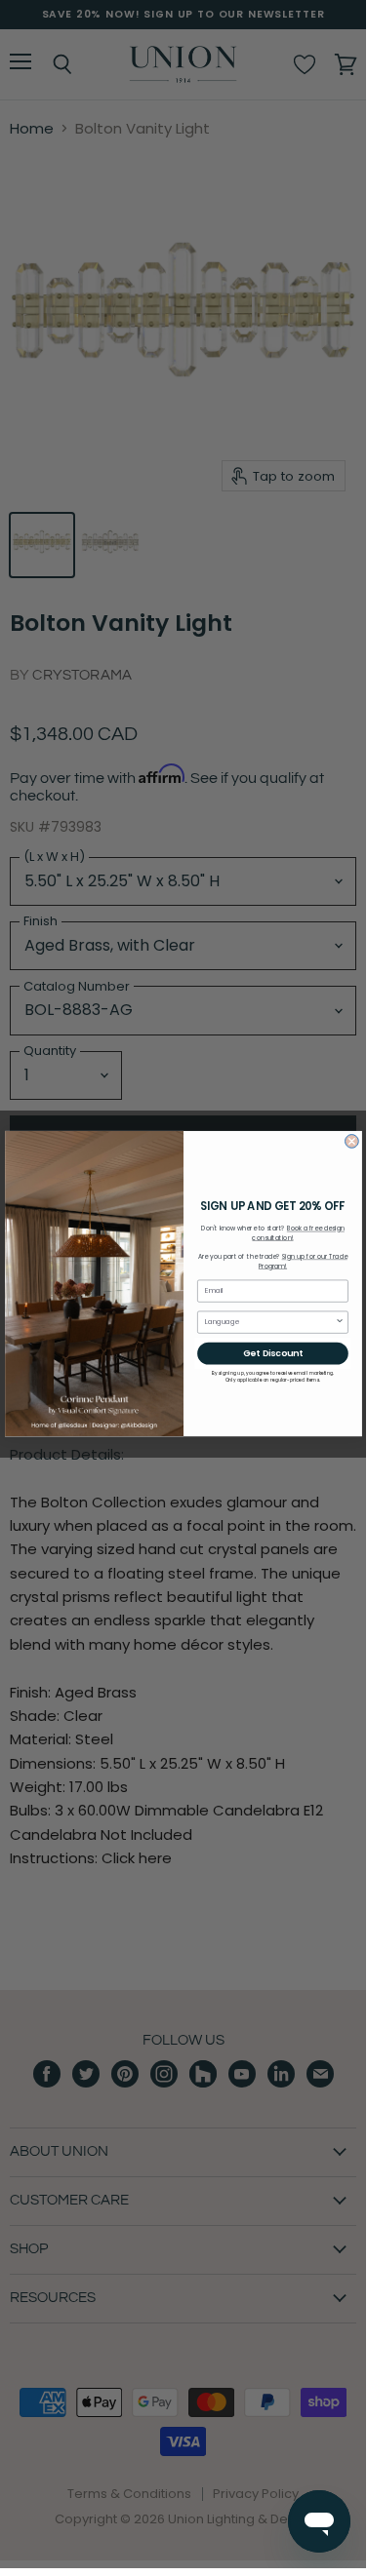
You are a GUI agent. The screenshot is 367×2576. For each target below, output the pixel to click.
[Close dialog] (351, 1142)
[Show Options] (339, 1322)
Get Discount (273, 1354)
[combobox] (269, 1322)
